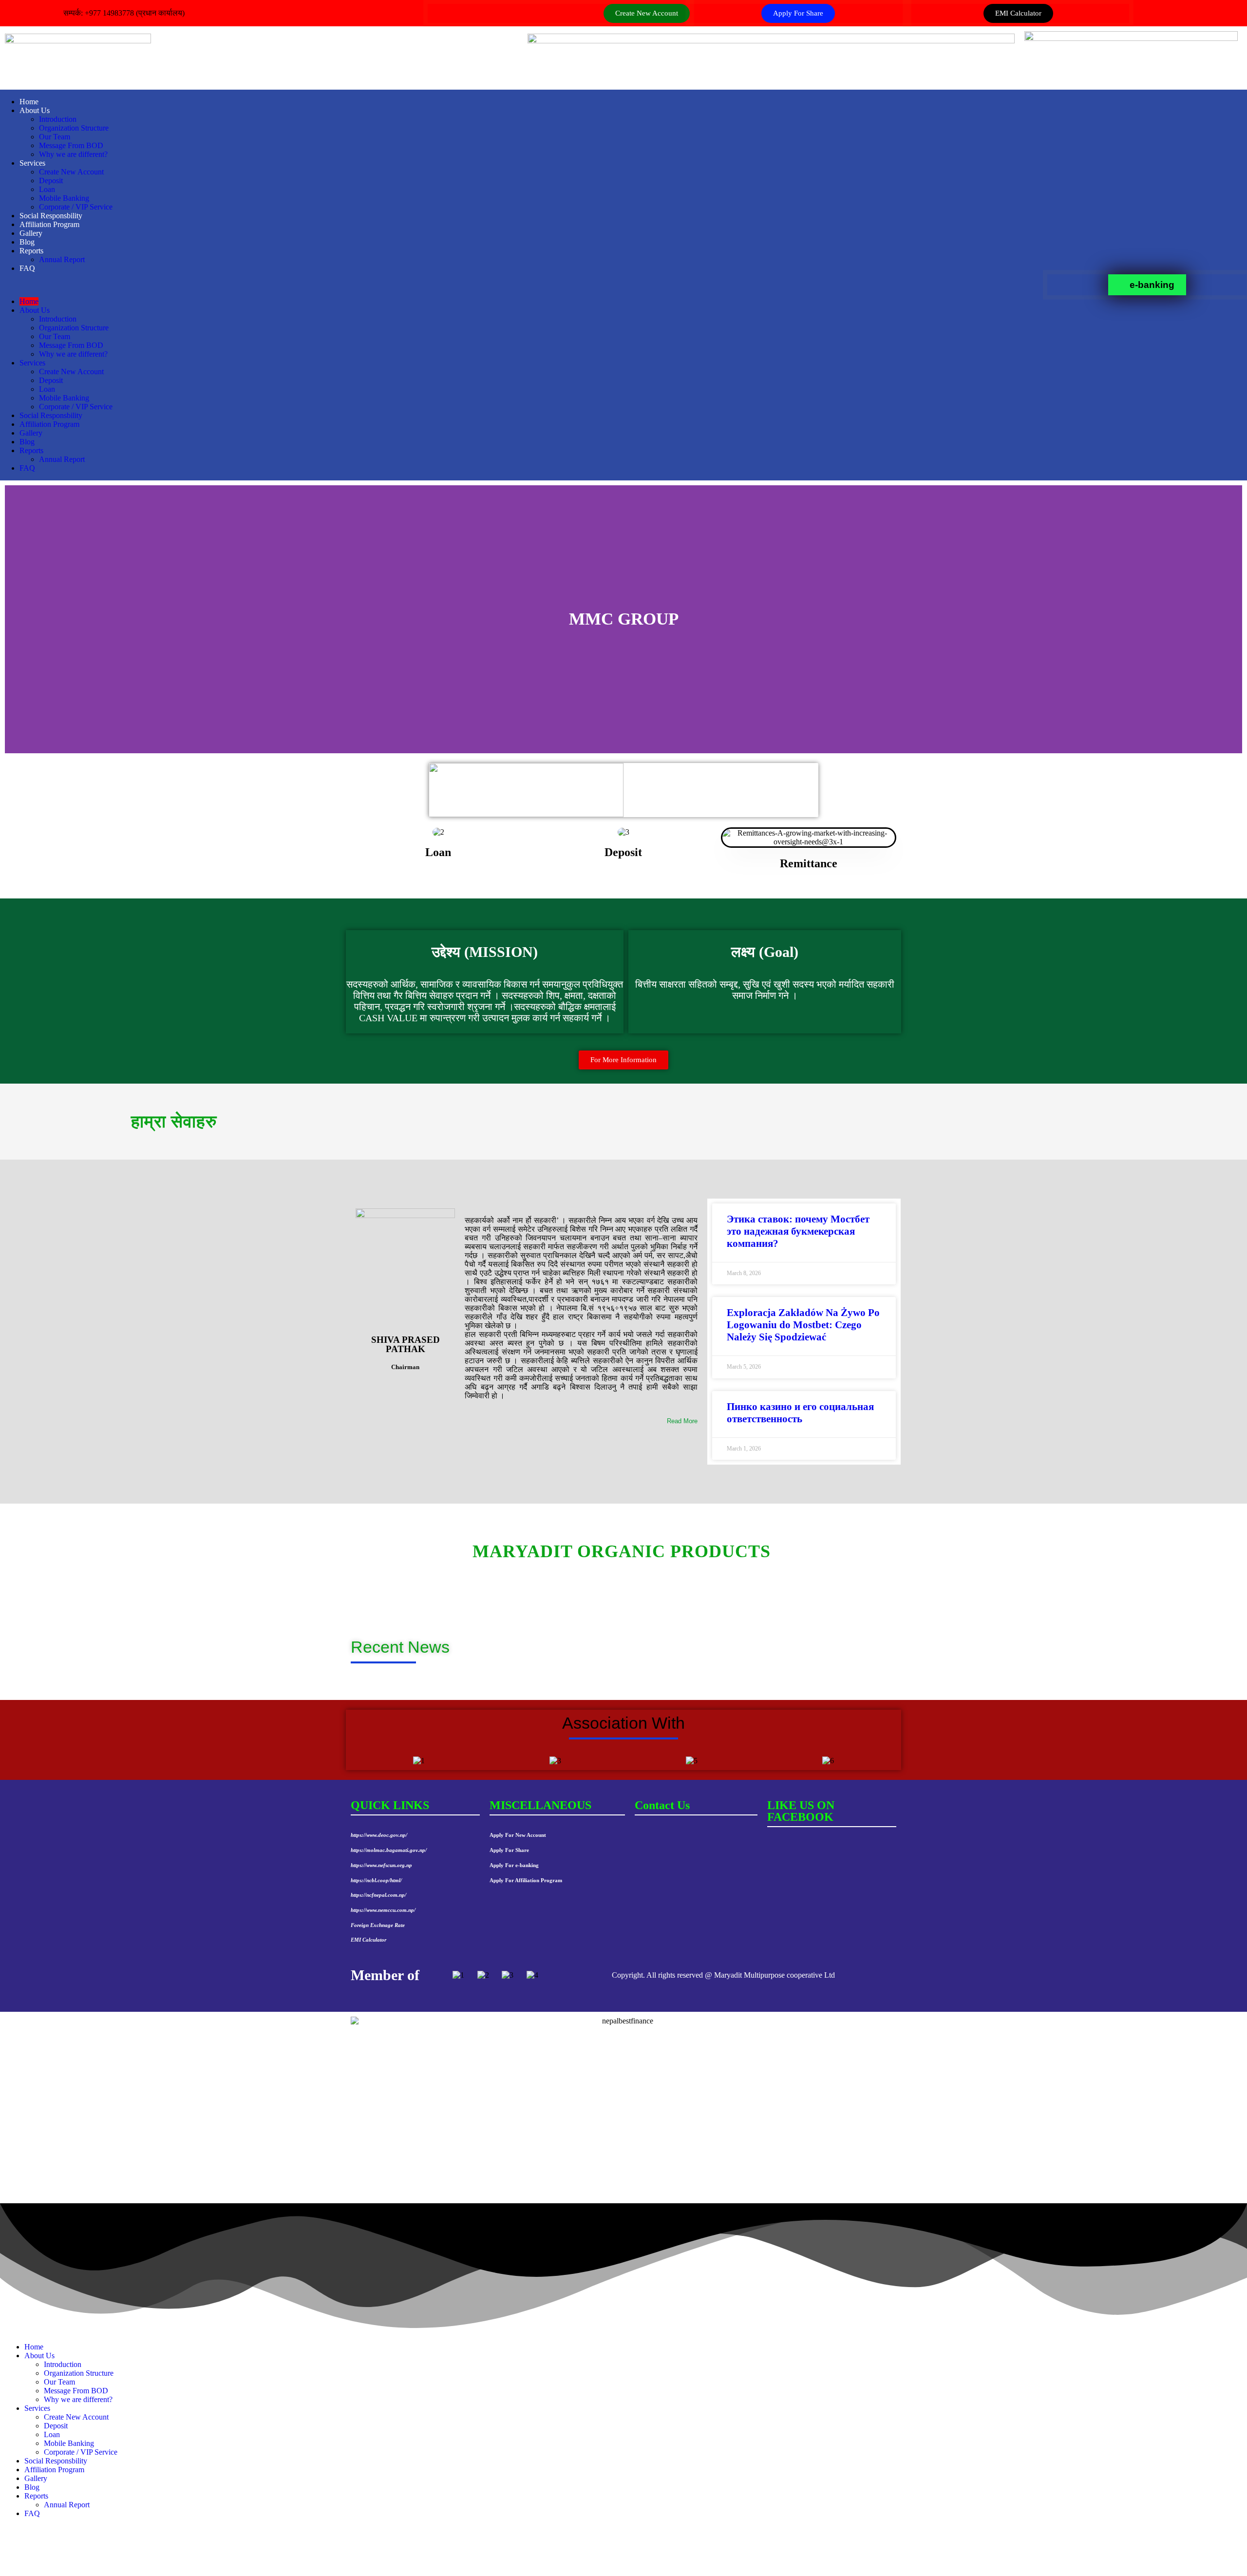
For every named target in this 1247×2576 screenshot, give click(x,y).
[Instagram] (623, 2549)
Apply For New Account (518, 1835)
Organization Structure (74, 128)
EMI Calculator (368, 1940)
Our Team (55, 137)
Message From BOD (71, 145)
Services (32, 163)
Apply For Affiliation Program (526, 1880)
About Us (35, 110)
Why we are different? (73, 154)
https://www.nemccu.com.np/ (383, 1910)
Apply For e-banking (514, 1865)
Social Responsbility (51, 216)
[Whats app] (623, 2557)
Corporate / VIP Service (76, 207)
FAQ (27, 268)
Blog (27, 242)
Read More (682, 1421)
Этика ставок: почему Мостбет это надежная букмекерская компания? (798, 1231)
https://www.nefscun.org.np (381, 1865)
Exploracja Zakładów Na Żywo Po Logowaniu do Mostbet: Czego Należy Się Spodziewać (803, 1325)
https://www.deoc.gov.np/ (379, 1835)
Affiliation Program (49, 224)
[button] (524, 285)
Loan (47, 189)
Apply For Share (509, 1850)
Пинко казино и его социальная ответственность (800, 1413)
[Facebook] (1198, 12)
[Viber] (623, 2567)
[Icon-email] (1227, 12)
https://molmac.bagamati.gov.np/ (389, 1850)
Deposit (51, 181)
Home (29, 102)
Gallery (31, 233)
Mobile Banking (64, 198)
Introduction (58, 119)
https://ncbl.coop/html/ (376, 1880)
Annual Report (62, 259)
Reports (31, 251)
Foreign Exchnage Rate (378, 1925)
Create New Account (71, 172)
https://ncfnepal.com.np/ (378, 1895)
